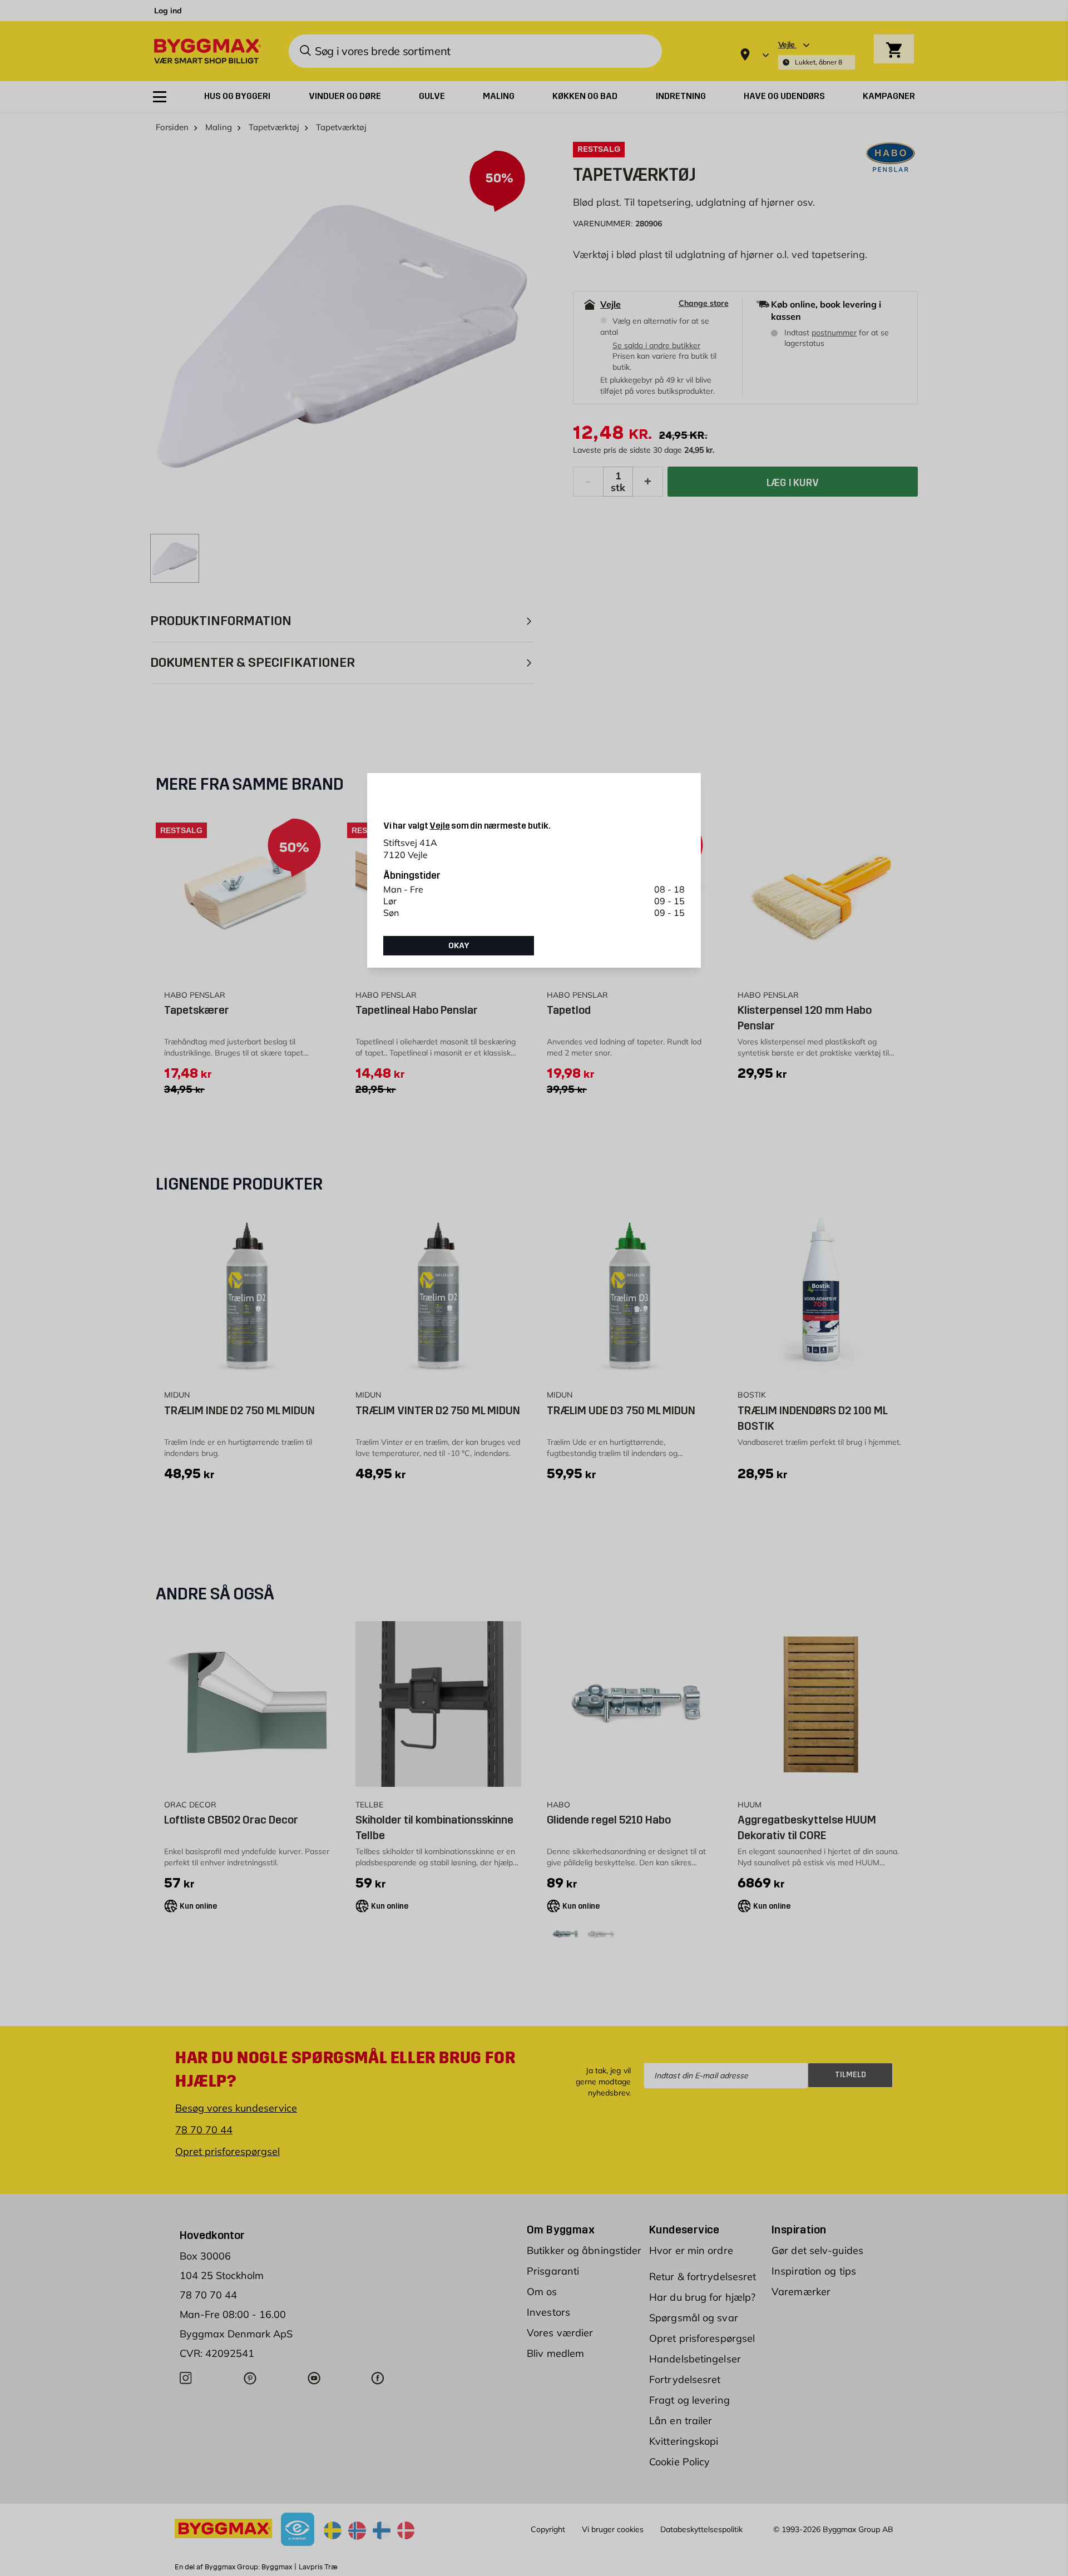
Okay (459, 945)
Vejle (439, 826)
